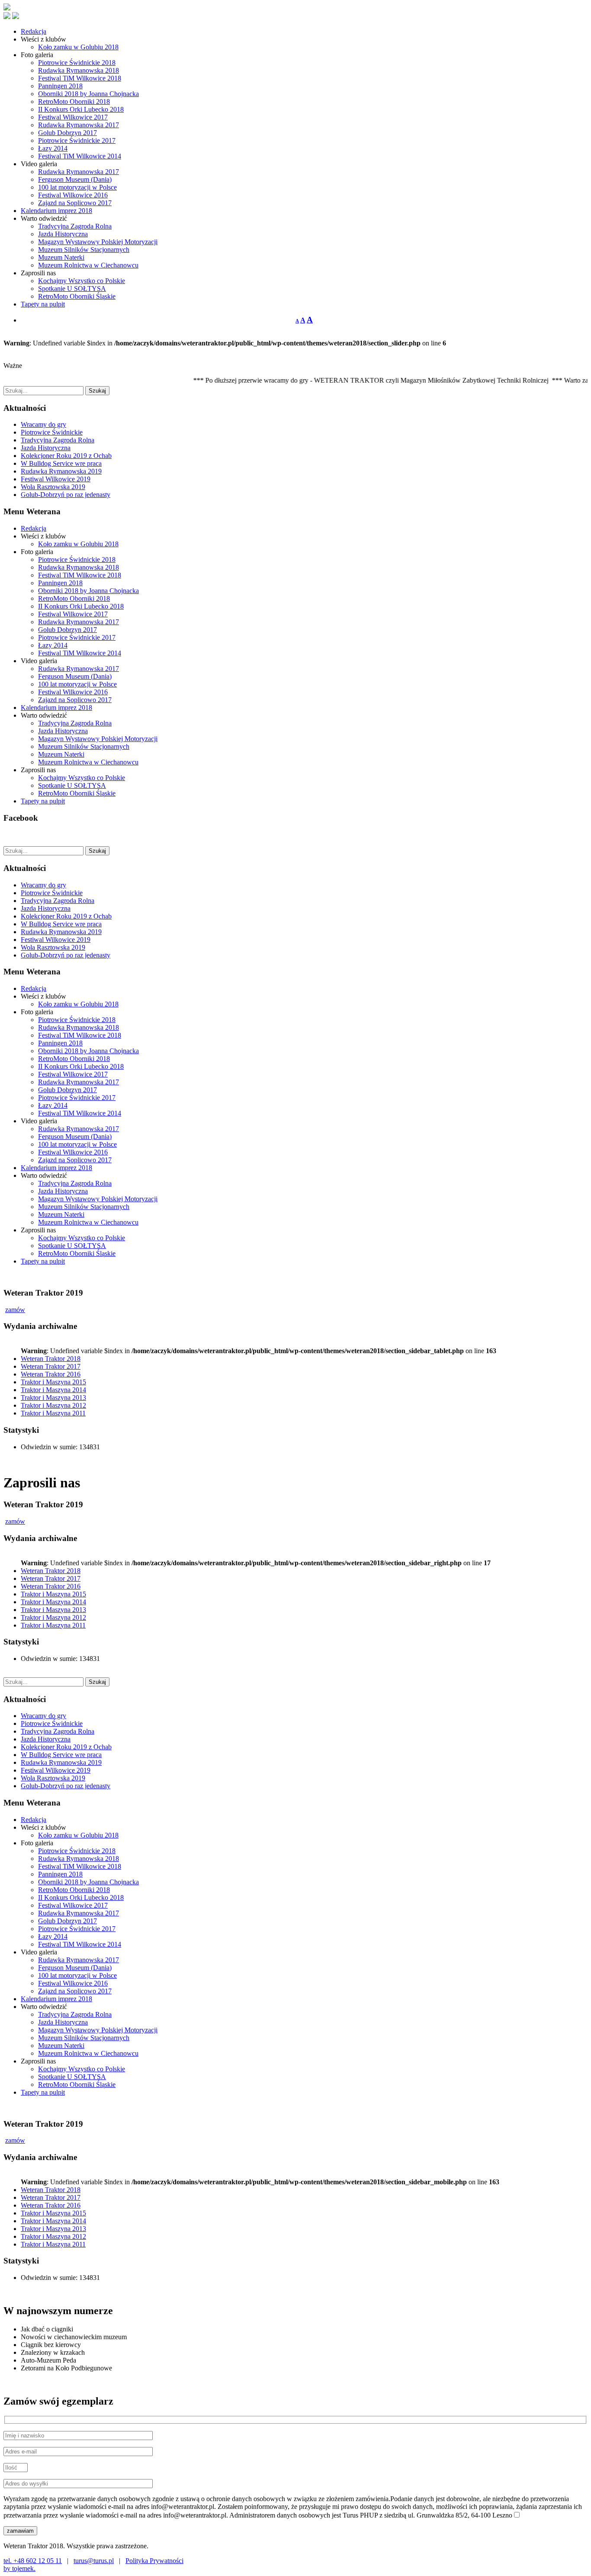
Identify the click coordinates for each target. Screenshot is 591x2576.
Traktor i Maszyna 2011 (53, 1413)
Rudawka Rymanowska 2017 (79, 125)
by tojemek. (19, 2568)
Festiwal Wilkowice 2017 (73, 117)
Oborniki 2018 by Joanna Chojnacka (88, 94)
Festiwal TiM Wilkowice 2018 (80, 78)
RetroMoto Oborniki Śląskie (77, 296)
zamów (15, 1310)
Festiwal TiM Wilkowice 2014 (80, 156)
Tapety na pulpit (43, 304)
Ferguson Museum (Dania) (75, 179)
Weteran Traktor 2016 (51, 1374)
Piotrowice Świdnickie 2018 (77, 63)
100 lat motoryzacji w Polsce (77, 187)
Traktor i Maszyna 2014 (53, 1390)
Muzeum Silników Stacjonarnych (84, 250)
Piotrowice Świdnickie (52, 432)
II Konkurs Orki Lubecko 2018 (81, 109)
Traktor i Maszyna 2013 (53, 1398)
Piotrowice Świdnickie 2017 (77, 140)
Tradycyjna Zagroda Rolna (75, 226)
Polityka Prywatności (154, 2561)
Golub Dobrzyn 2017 (67, 133)
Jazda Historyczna (63, 234)
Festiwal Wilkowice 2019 (56, 479)
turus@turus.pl (94, 2561)
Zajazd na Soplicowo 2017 (75, 203)
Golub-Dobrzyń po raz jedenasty (66, 495)
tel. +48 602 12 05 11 (33, 2561)
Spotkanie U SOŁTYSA (72, 289)
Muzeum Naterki (61, 257)
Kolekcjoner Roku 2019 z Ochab (66, 456)
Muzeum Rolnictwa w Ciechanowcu (88, 265)
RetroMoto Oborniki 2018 (74, 102)
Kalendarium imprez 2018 (56, 211)
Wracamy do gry (43, 424)
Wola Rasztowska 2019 (53, 487)
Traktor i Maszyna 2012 (53, 1405)
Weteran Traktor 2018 (51, 1359)
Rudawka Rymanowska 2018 (79, 70)
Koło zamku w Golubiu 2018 (78, 47)
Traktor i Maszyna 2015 (53, 1382)
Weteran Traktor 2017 (51, 1366)
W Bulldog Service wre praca (61, 463)
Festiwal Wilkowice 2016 (73, 195)
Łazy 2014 (53, 148)
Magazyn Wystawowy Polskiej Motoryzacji (98, 242)
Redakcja (34, 31)
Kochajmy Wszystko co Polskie (82, 281)
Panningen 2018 (60, 86)
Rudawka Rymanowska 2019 (61, 471)
